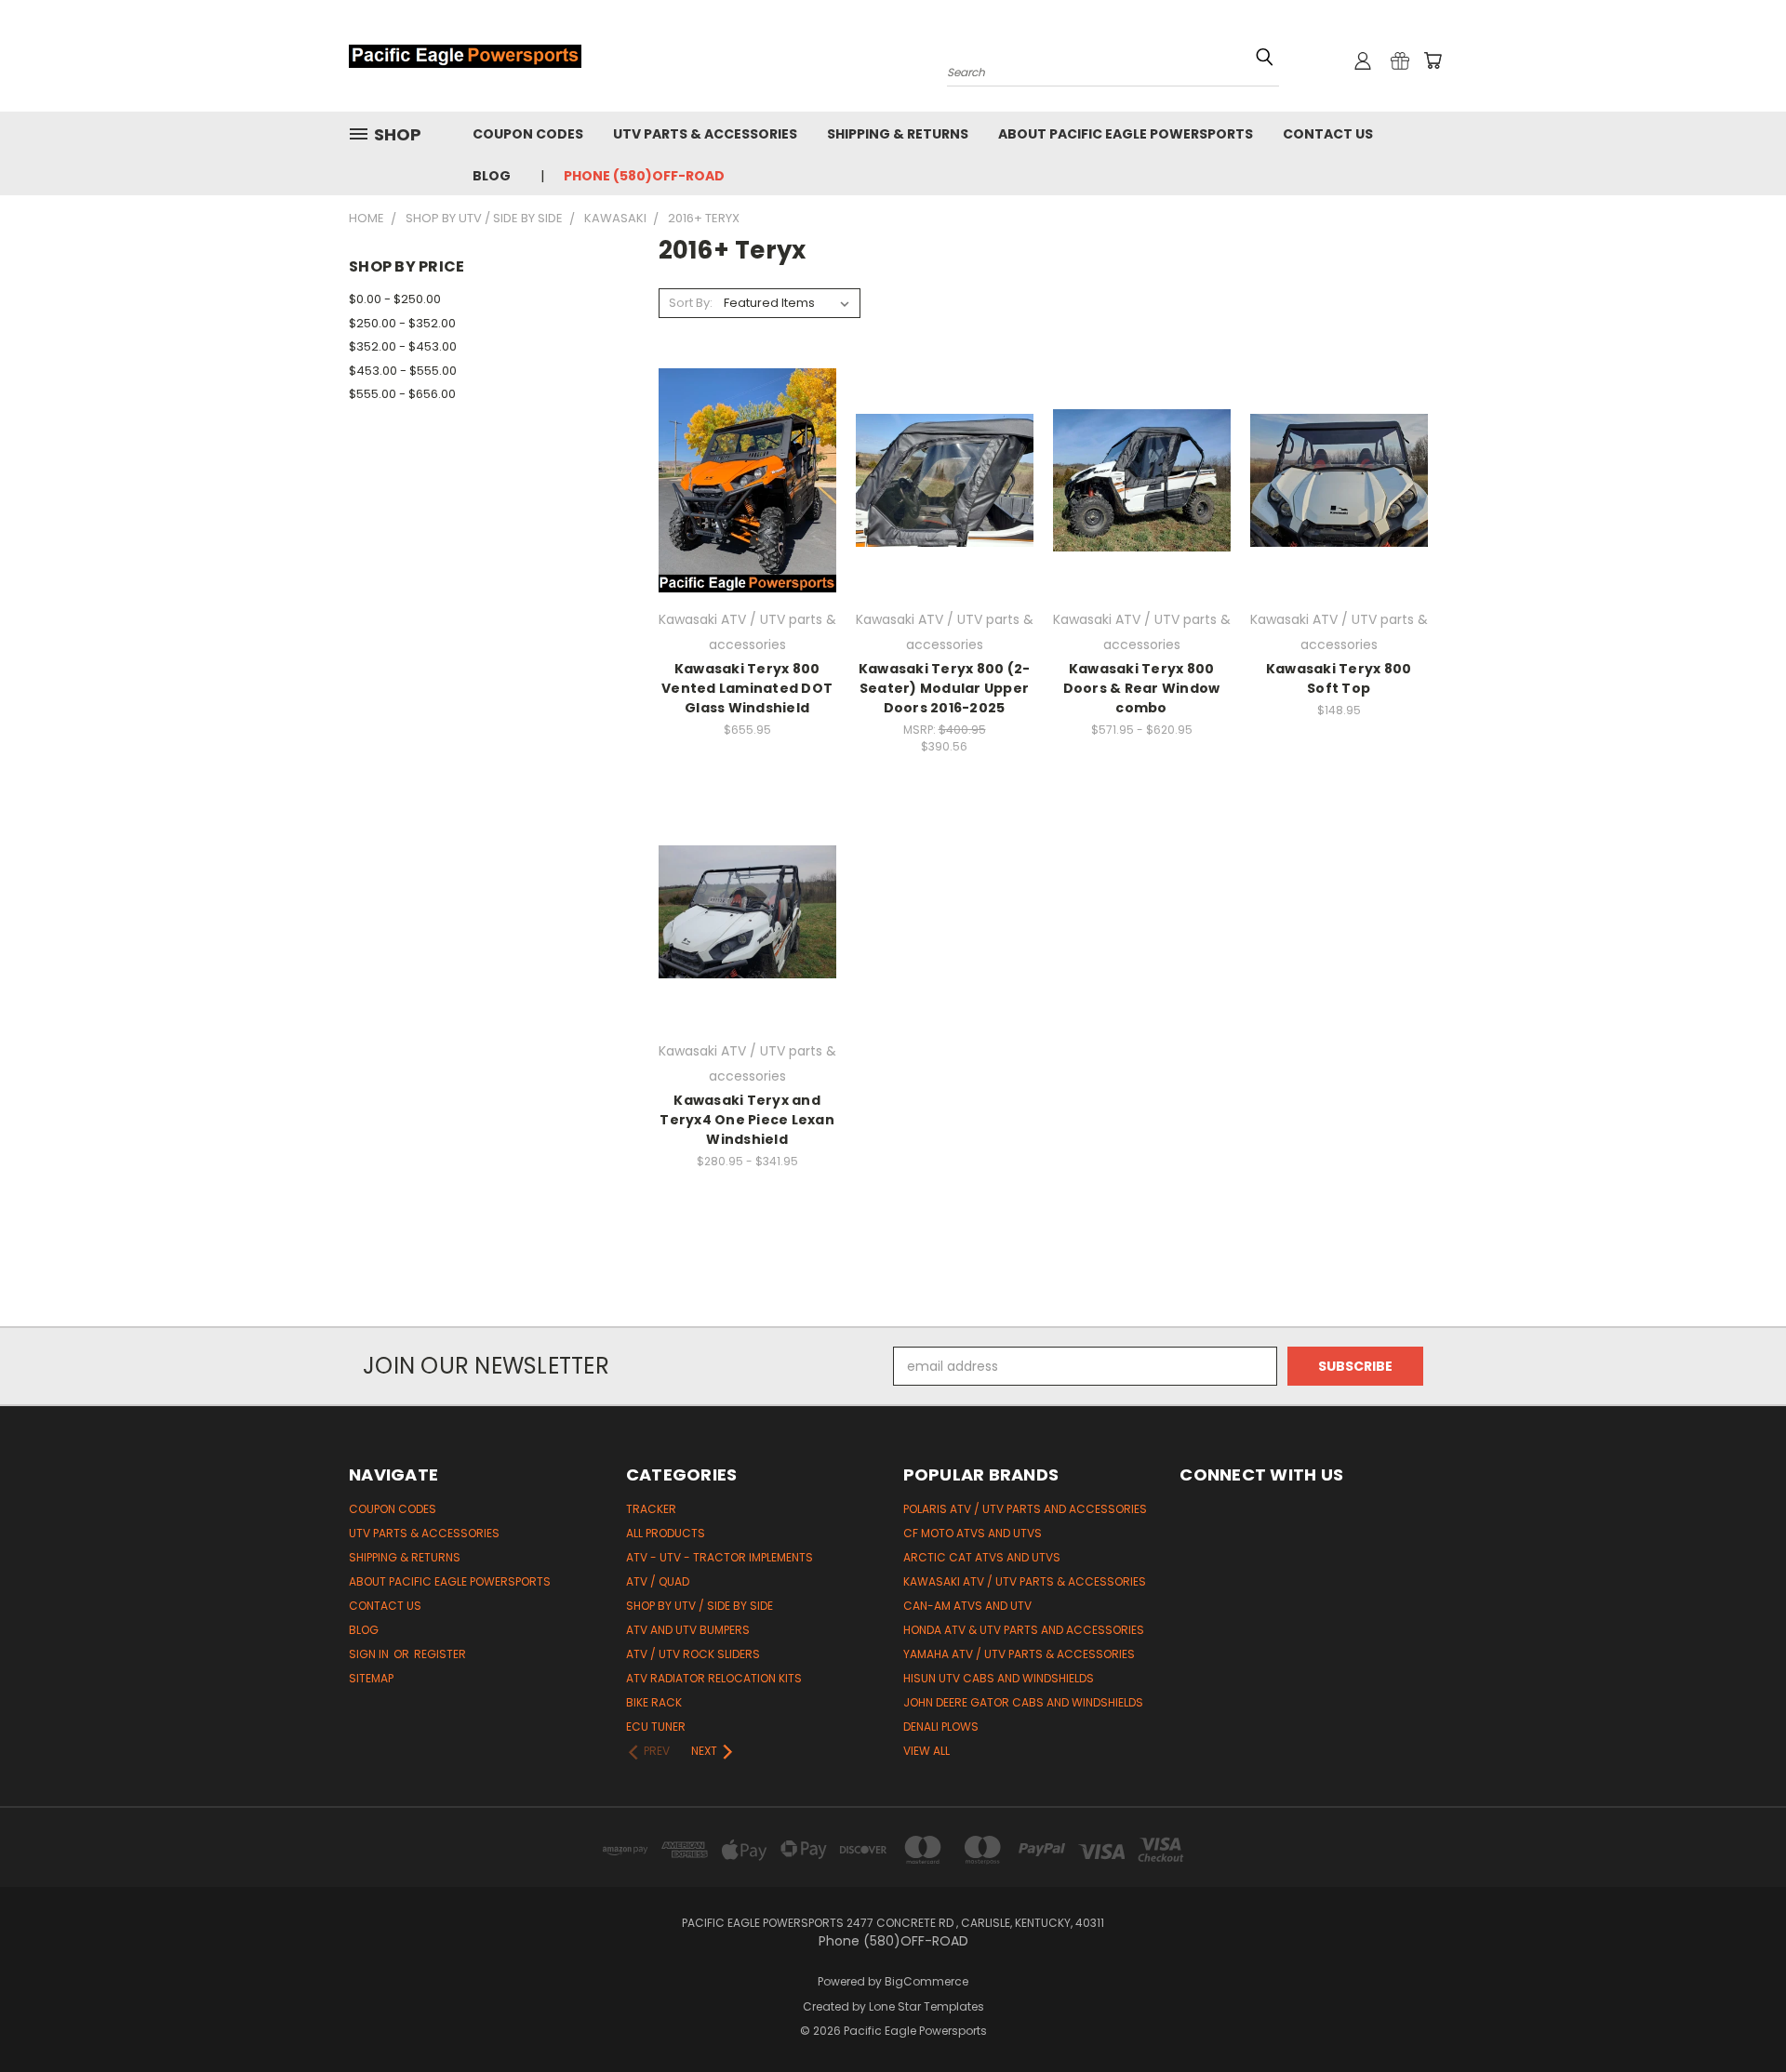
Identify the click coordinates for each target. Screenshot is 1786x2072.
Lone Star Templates (926, 2006)
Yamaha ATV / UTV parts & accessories (1019, 1654)
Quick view (747, 442)
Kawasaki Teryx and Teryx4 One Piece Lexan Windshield (747, 1120)
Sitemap (371, 1678)
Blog (492, 176)
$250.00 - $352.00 (402, 323)
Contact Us (1328, 134)
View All (926, 1751)
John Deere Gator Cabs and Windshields (1023, 1702)
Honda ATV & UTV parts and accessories (1024, 1630)
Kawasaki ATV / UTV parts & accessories (1025, 1581)
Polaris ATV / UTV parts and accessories (1025, 1509)
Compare (741, 478)
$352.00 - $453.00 (403, 346)
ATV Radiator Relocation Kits (714, 1678)
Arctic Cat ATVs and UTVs (982, 1557)
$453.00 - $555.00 (403, 371)
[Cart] (1433, 60)
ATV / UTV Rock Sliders (693, 1654)
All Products (666, 1533)
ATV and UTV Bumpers (688, 1630)
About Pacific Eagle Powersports (1126, 134)
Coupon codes (528, 134)
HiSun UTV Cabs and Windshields (999, 1678)
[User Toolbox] (1363, 60)
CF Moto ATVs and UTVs (973, 1533)
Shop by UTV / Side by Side (700, 1606)
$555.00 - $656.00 (402, 394)
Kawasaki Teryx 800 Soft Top (1339, 678)
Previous (1737, 2014)
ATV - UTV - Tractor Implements (720, 1557)
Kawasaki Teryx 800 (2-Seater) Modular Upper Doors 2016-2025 (945, 688)
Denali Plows (941, 1727)
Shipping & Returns (898, 134)
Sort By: (691, 303)
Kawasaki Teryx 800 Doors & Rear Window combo (1142, 688)
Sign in (370, 1654)
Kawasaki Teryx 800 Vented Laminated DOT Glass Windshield (747, 688)
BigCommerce (926, 1981)
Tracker (651, 1509)
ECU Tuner (656, 1727)
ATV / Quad (658, 1581)
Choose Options (747, 513)
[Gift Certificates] (1400, 60)
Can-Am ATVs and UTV (967, 1606)
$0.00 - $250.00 (395, 299)
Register (440, 1654)
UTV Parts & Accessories (705, 134)
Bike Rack (654, 1702)
